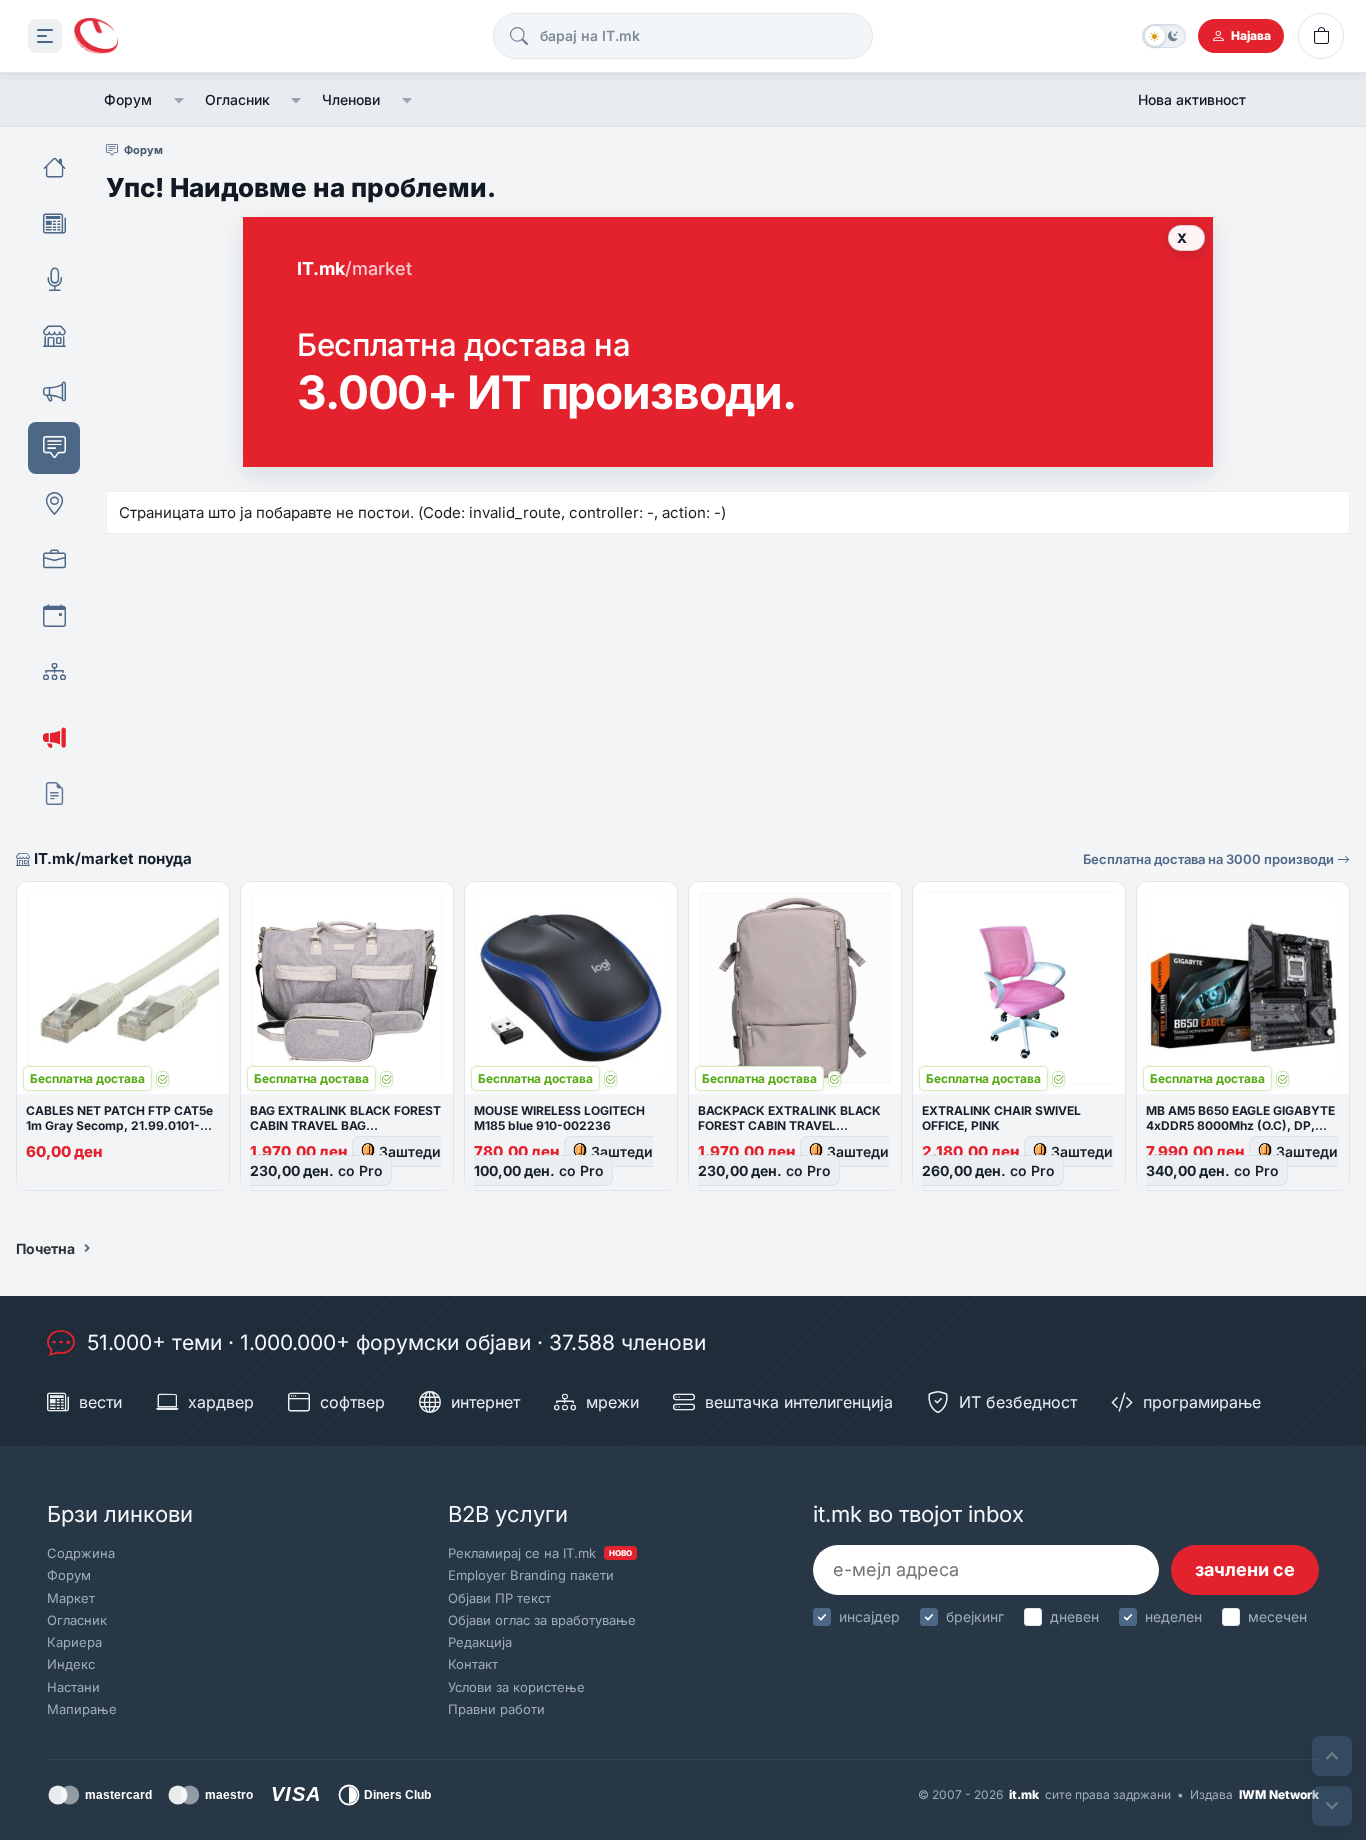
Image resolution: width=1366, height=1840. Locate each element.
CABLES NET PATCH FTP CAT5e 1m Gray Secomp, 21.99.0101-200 (119, 1125)
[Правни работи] (54, 794)
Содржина (81, 1553)
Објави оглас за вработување (542, 1620)
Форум (128, 99)
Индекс (71, 1664)
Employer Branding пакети (531, 1575)
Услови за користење (516, 1687)
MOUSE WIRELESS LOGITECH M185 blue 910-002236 (559, 1118)
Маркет (71, 1598)
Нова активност (1192, 99)
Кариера (74, 1642)
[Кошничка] (1321, 36)
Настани (73, 1687)
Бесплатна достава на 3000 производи (1210, 859)
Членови (351, 99)
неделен (1173, 1616)
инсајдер (869, 1616)
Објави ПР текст (499, 1598)
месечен (1277, 1616)
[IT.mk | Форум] (96, 36)
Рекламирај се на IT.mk (540, 1553)
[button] (178, 100)
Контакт (473, 1664)
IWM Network (1279, 1794)
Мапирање (82, 1709)
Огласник (237, 99)
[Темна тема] (1164, 36)
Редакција (480, 1642)
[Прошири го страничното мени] (45, 36)
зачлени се (1245, 1569)
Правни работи (496, 1709)
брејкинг (975, 1616)
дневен (1074, 1616)
